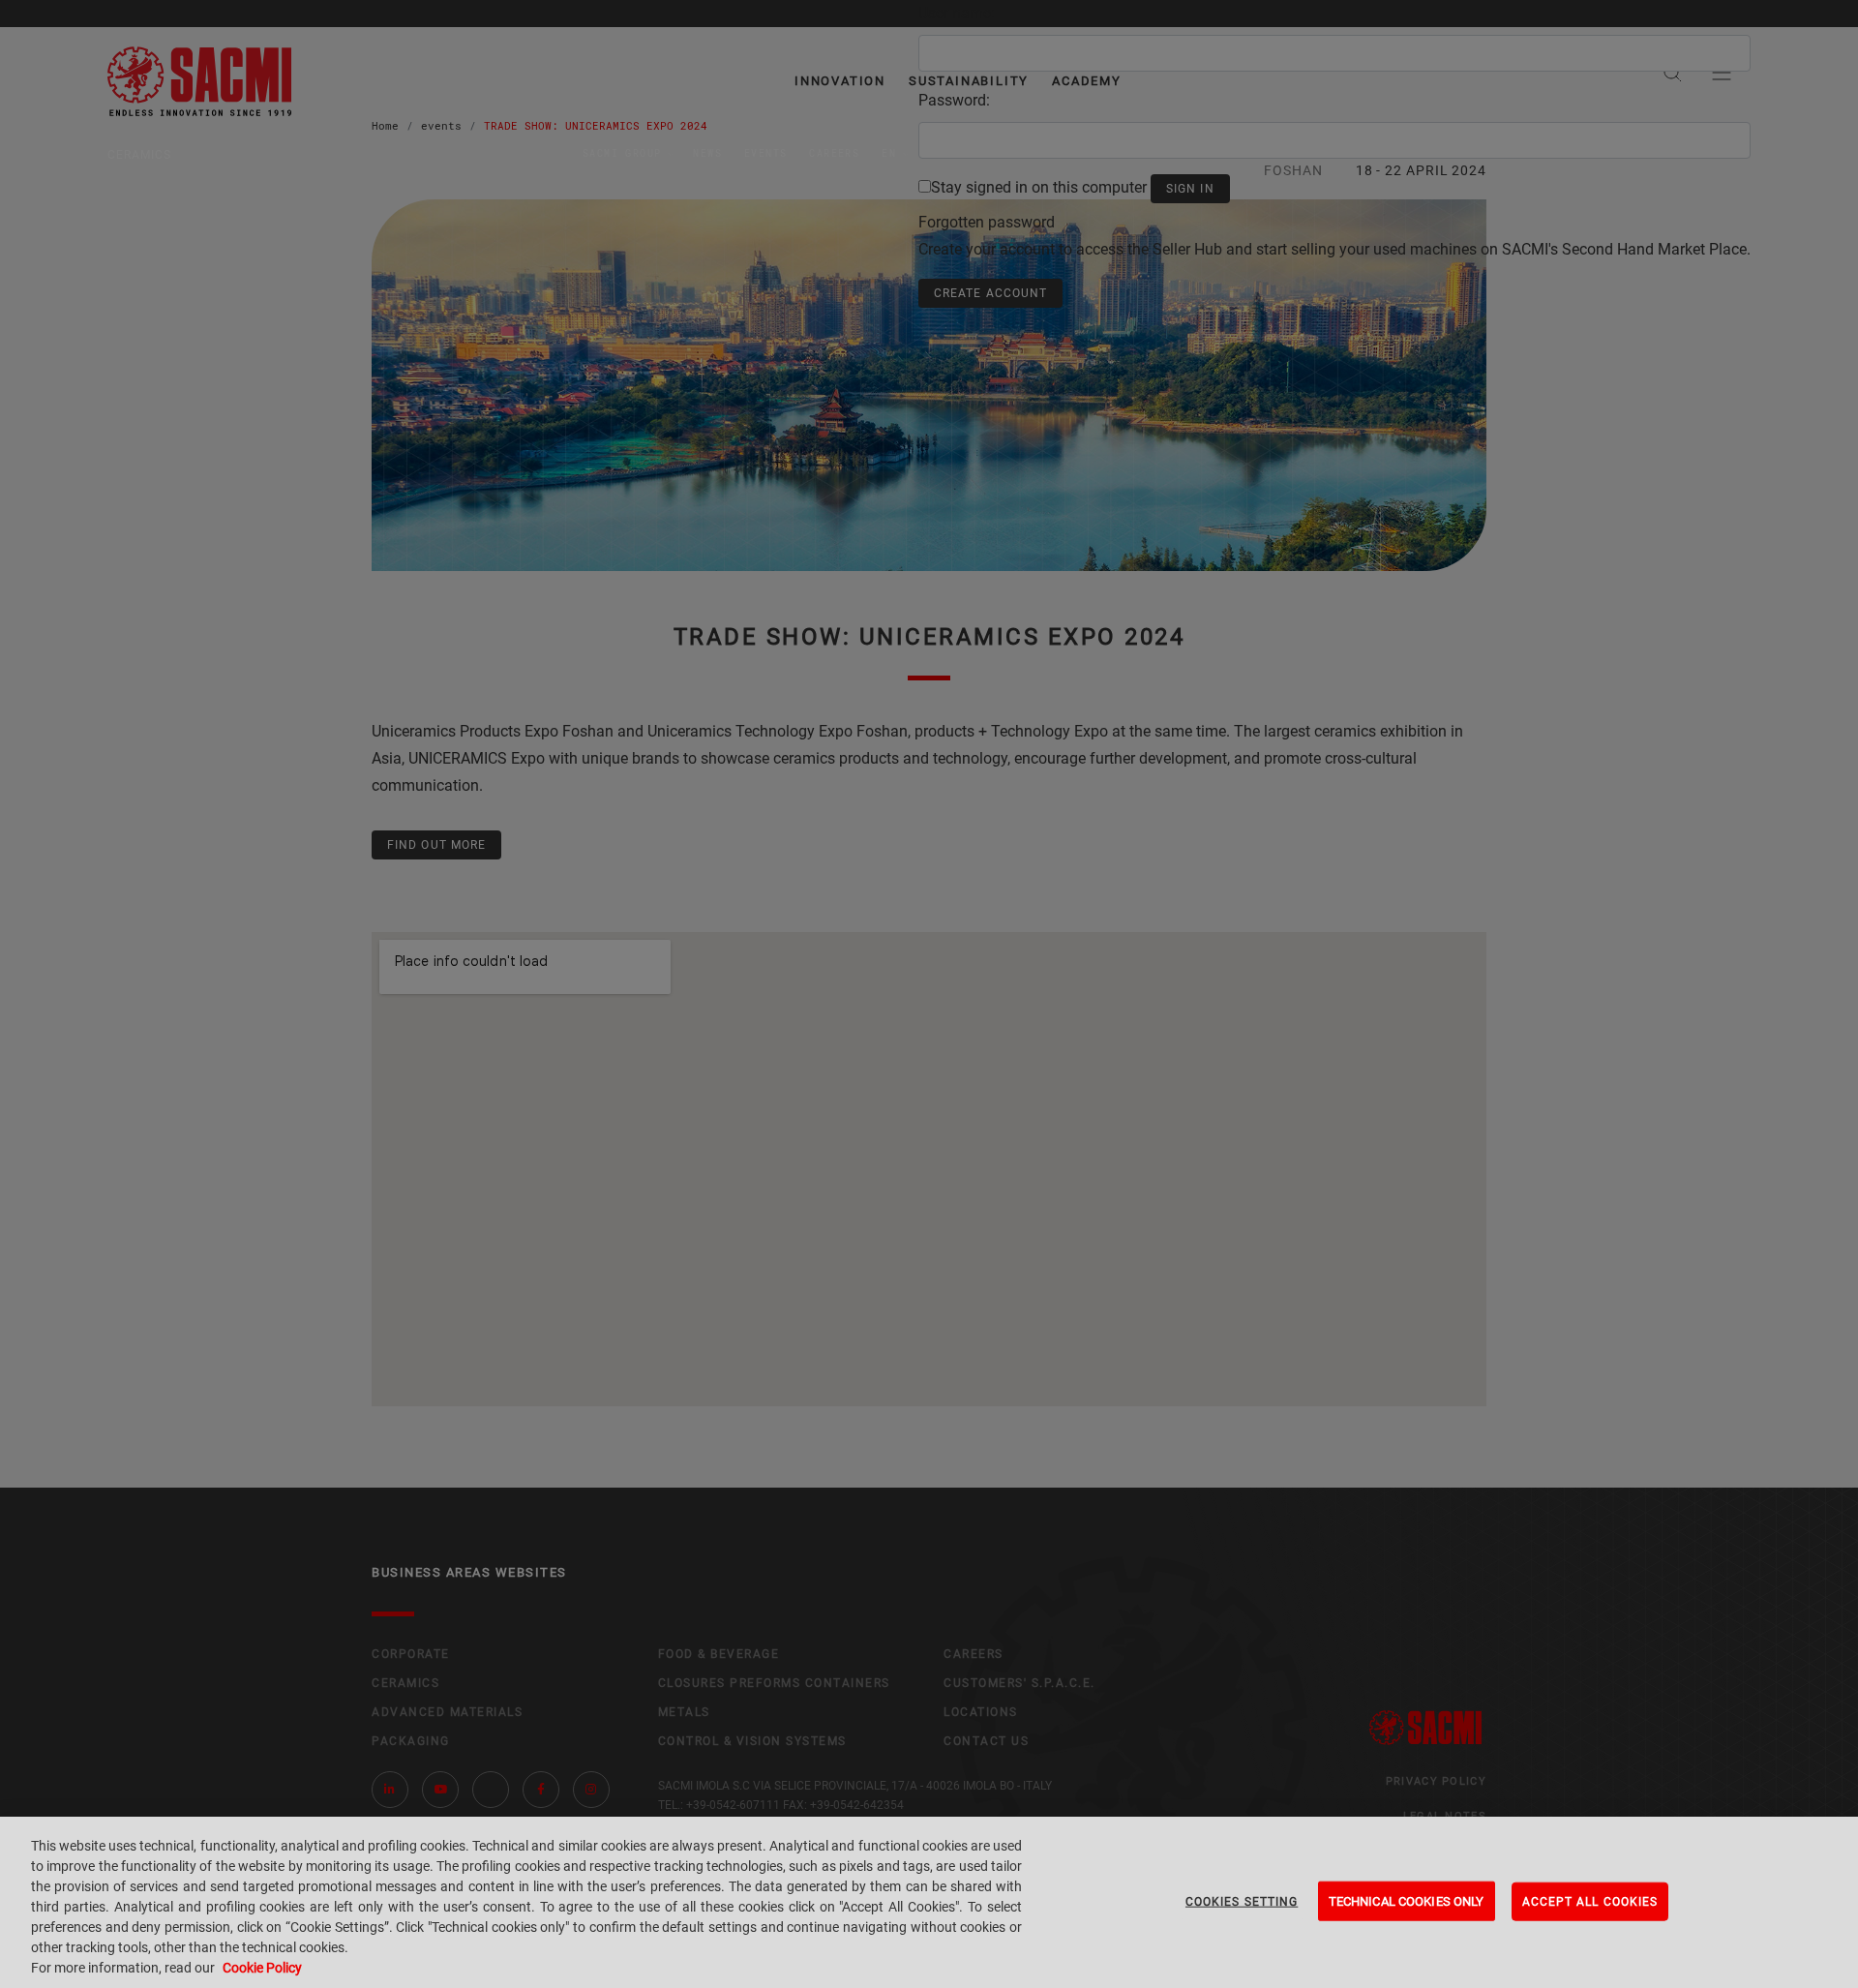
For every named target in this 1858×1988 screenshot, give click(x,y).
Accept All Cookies (1590, 1901)
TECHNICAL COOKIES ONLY (1407, 1900)
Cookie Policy (262, 1968)
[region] (929, 1902)
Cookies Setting (1242, 1901)
